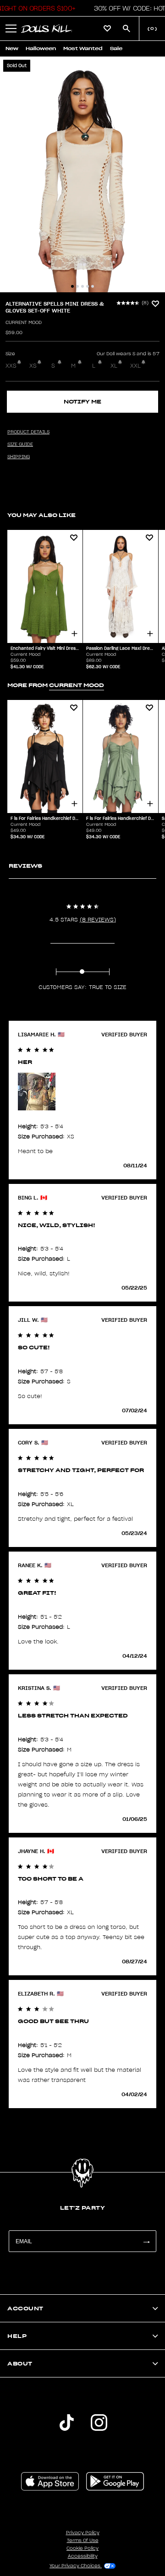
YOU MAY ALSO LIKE (41, 515)
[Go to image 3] (82, 286)
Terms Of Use (83, 2541)
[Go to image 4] (88, 286)
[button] (11, 28)
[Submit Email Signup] (146, 2241)
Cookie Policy (82, 2548)
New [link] (12, 48)
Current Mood (24, 323)
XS (33, 366)
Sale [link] (116, 48)
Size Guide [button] (20, 444)
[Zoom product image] (82, 174)
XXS (11, 366)
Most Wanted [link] (83, 48)
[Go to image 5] (93, 286)
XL (114, 366)
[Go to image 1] (72, 286)
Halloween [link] (41, 48)
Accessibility (83, 2556)
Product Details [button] (28, 432)
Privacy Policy (83, 2533)
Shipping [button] (19, 457)
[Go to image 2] (77, 286)
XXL (135, 366)
